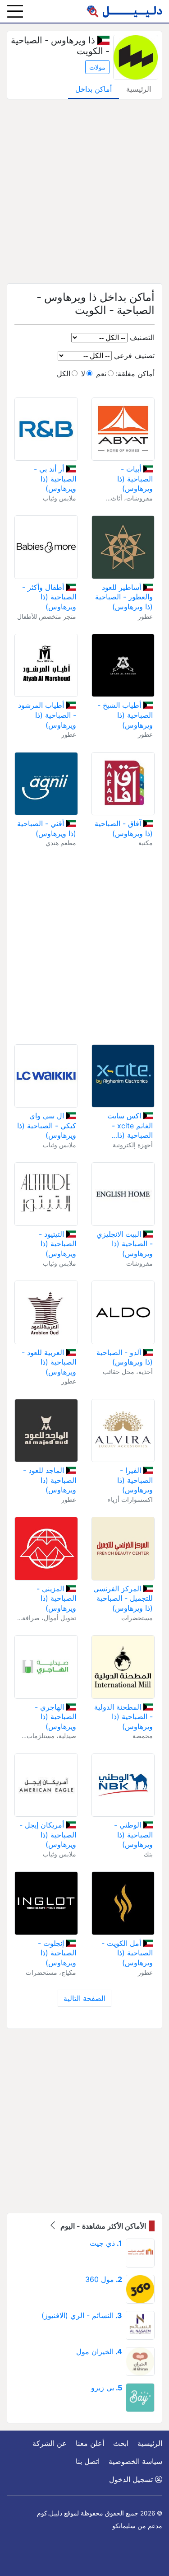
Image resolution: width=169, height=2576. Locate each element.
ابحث (121, 2443)
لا (83, 374)
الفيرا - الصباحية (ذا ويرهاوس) (135, 1480)
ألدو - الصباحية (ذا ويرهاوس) (125, 1357)
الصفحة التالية (84, 1998)
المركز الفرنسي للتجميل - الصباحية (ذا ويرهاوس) (123, 1598)
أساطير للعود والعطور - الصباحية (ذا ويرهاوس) (124, 597)
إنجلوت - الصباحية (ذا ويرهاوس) (57, 1953)
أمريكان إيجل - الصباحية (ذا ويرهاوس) (48, 1835)
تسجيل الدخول (132, 2479)
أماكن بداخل (94, 89)
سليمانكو (124, 2526)
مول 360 (104, 2279)
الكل (64, 374)
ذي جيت (106, 2243)
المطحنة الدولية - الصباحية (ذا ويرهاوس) (123, 1717)
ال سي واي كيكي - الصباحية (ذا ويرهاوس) (47, 1125)
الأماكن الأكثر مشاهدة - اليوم (102, 2226)
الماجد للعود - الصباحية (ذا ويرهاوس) (49, 1480)
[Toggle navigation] (15, 11)
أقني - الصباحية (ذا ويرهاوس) (46, 828)
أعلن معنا (90, 2443)
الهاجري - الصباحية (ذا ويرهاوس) (55, 1717)
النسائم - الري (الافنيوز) (82, 2315)
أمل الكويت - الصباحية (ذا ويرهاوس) (127, 1953)
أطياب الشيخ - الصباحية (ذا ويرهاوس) (125, 715)
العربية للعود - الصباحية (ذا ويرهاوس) (49, 1362)
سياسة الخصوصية (135, 2461)
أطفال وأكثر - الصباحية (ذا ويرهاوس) (49, 597)
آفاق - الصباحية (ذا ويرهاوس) (124, 828)
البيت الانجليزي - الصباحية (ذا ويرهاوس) (125, 1244)
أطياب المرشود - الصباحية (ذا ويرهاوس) (47, 715)
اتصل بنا (88, 2461)
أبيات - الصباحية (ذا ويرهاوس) (135, 479)
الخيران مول (99, 2352)
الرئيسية (139, 89)
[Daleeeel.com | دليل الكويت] (124, 11)
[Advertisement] (84, 191)
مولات (97, 67)
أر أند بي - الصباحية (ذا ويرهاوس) (55, 479)
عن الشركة (50, 2443)
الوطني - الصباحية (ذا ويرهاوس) (133, 1835)
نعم (101, 374)
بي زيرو (107, 2388)
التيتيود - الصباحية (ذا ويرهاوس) (57, 1244)
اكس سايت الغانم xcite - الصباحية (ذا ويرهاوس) (130, 1126)
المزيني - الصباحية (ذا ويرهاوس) (56, 1598)
